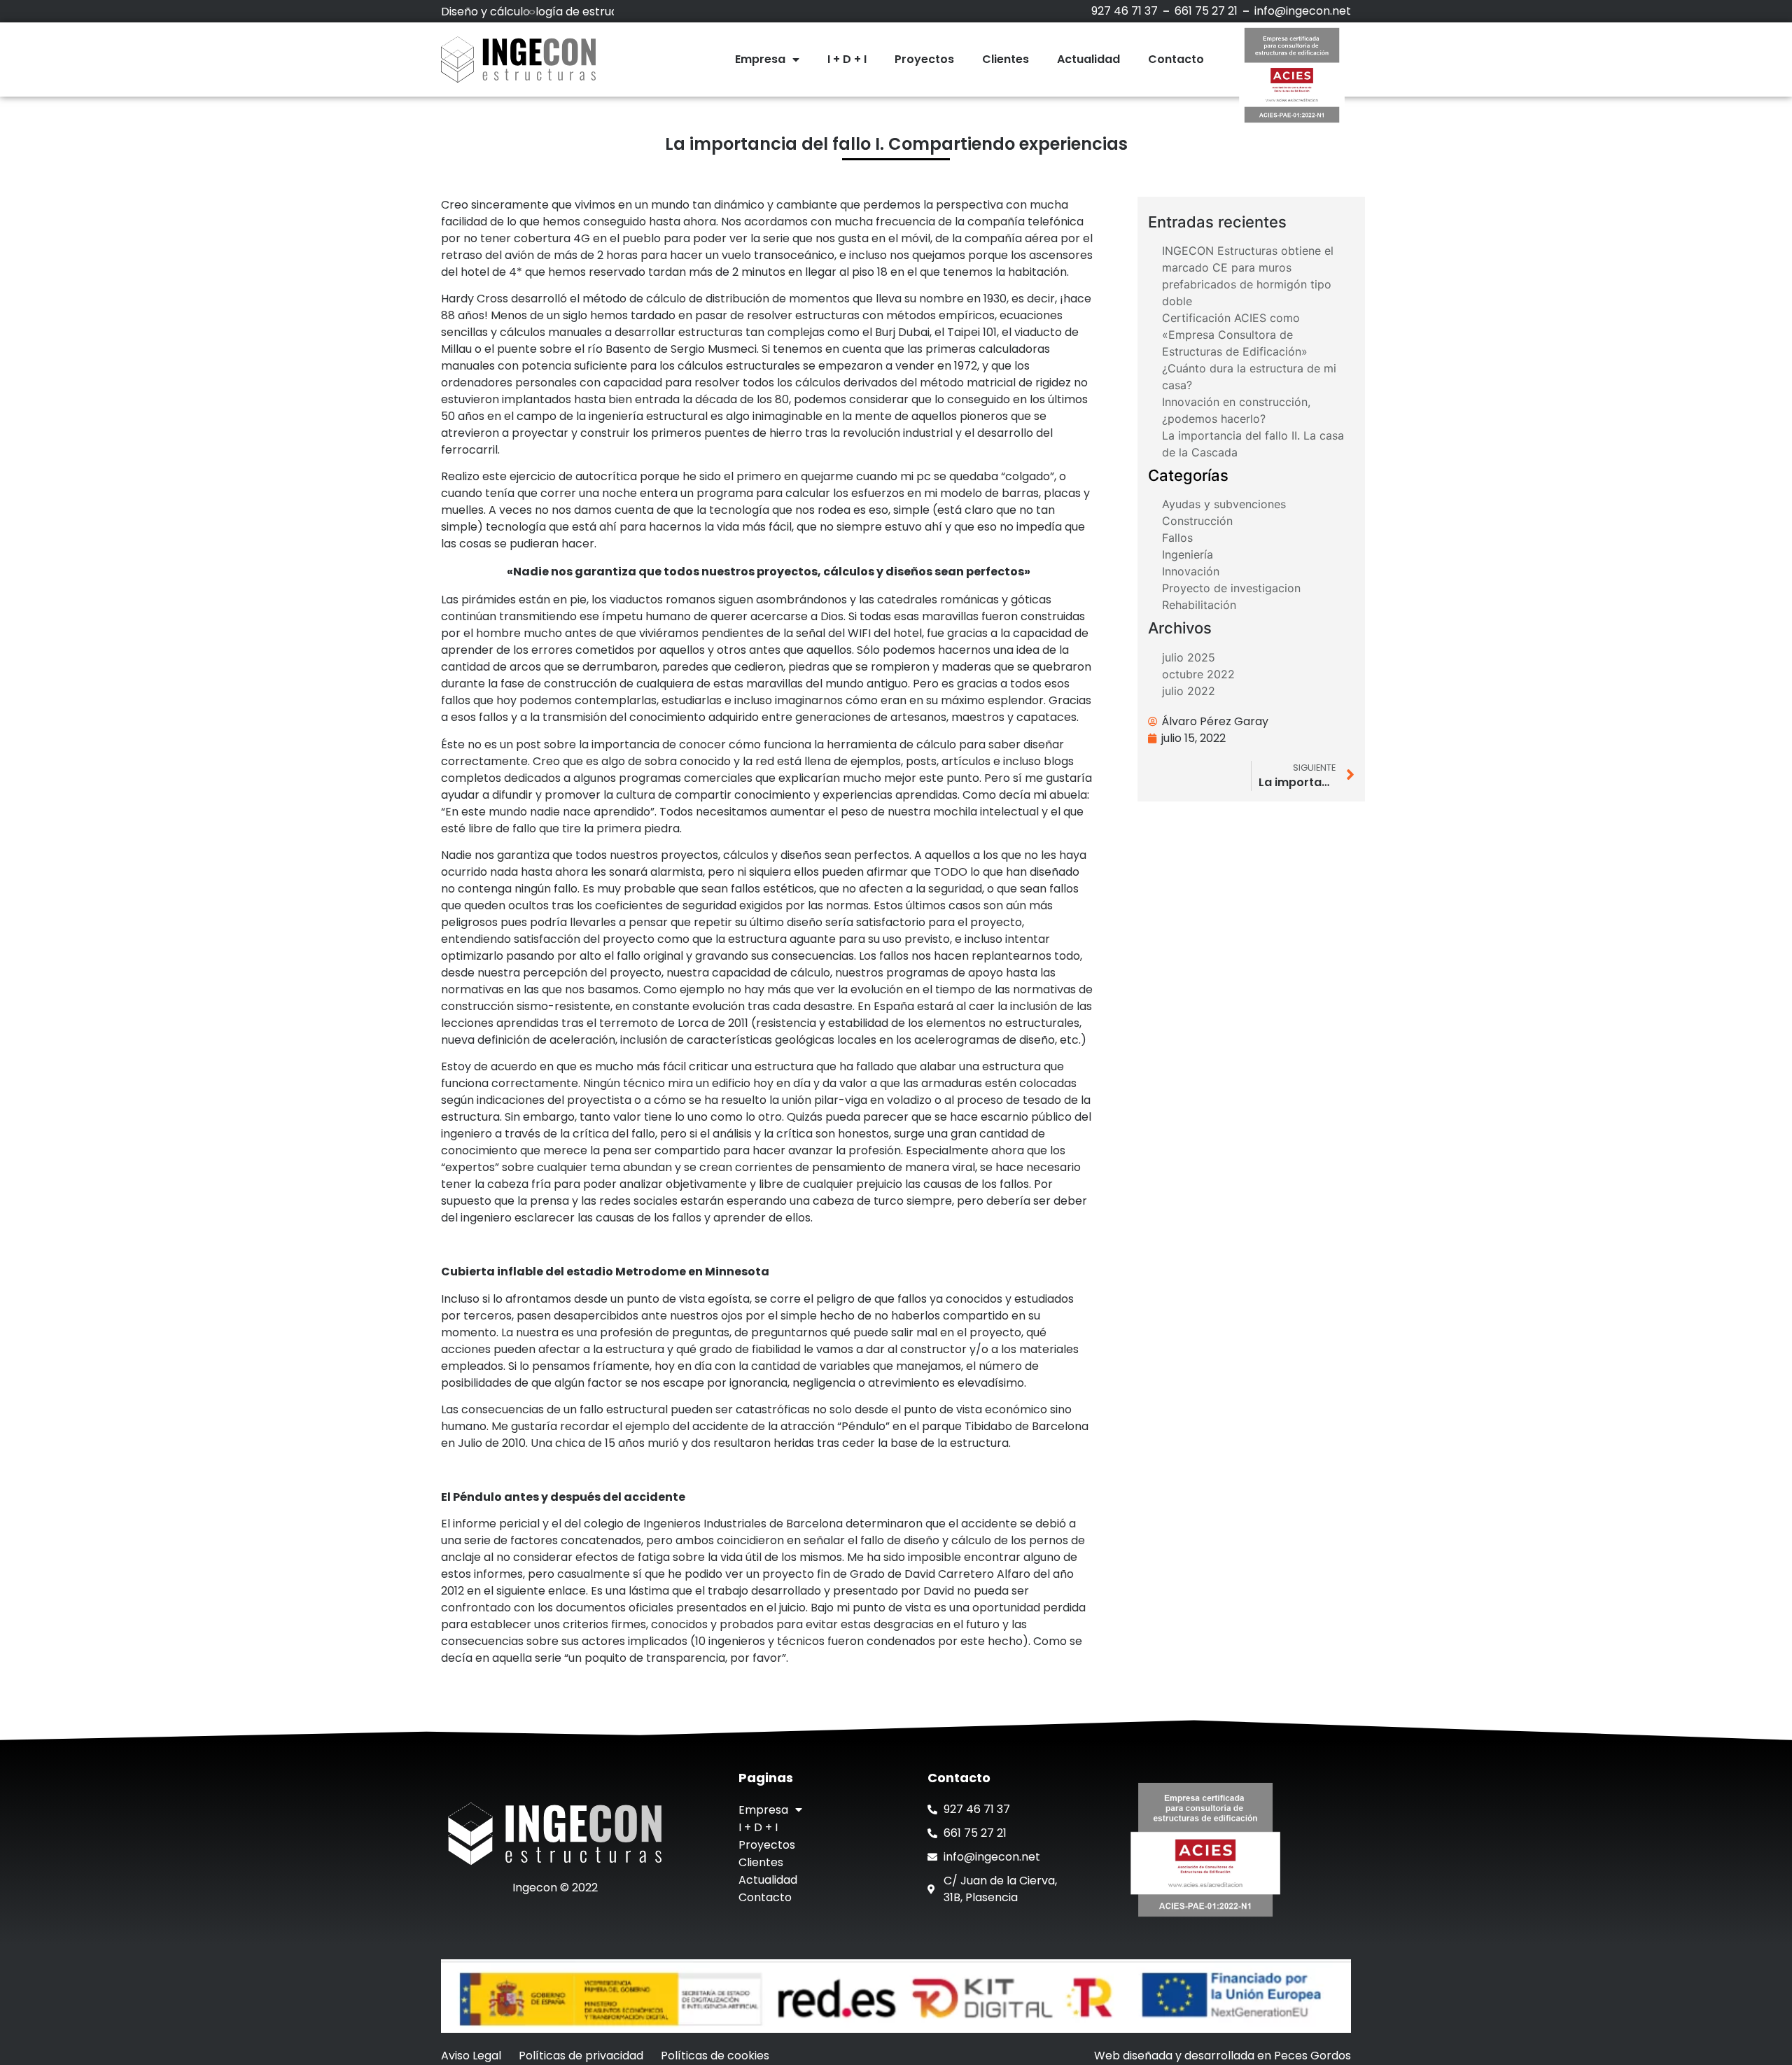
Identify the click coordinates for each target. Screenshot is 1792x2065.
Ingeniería (1188, 554)
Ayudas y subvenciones (1224, 504)
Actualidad (1088, 59)
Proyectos (924, 59)
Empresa (760, 59)
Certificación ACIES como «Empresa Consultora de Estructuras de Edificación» (1235, 335)
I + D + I (847, 59)
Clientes (1006, 59)
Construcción (1197, 521)
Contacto (1176, 59)
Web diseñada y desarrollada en (1223, 2056)
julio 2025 (1189, 657)
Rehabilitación (1199, 605)
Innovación (1191, 571)
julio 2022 (1189, 691)
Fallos (1177, 538)
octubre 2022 (1198, 674)
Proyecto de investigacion (1231, 588)
